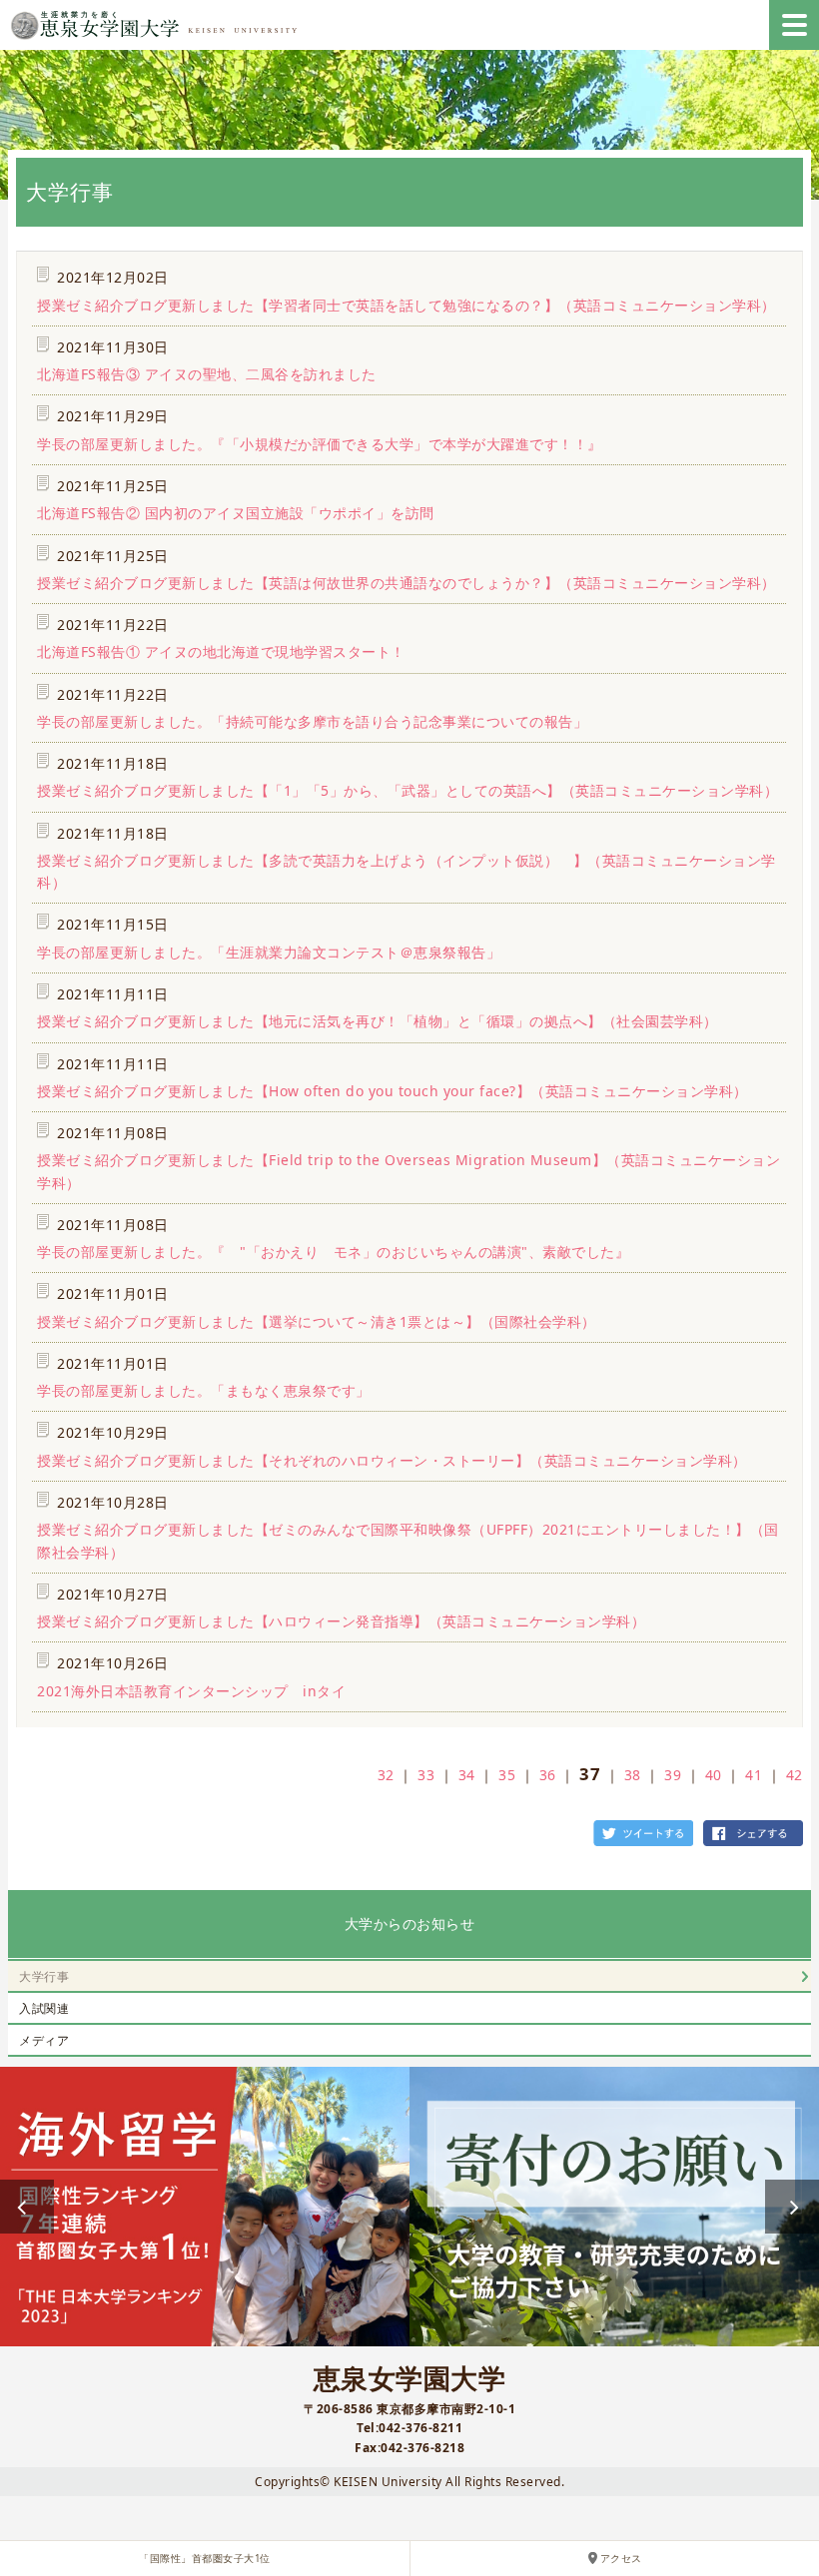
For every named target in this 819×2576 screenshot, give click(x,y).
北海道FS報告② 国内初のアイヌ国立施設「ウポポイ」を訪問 (236, 513)
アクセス (621, 2559)
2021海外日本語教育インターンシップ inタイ (191, 1691)
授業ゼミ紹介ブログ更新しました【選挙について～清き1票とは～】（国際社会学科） (317, 1321)
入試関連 (44, 2008)
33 (426, 1775)
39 (673, 1775)
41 (754, 1775)
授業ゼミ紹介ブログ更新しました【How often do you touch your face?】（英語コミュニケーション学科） (393, 1091)
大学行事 (44, 1976)
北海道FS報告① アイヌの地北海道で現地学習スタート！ (221, 651)
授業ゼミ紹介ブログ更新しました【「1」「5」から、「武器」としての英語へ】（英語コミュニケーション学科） (408, 790)
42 (795, 1775)
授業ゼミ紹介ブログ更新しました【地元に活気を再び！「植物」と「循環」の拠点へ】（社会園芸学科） (378, 1021)
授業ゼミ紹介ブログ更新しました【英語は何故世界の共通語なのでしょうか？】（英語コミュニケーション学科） (407, 583)
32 (386, 1775)
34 (467, 1775)
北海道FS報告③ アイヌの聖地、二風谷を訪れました (207, 374)
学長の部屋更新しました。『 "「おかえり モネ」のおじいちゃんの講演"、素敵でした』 (333, 1252)
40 (714, 1775)
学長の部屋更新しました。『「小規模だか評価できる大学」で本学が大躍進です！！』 (320, 444)
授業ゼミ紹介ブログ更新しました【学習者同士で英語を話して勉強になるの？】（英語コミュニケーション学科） (407, 305)
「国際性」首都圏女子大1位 (205, 2559)
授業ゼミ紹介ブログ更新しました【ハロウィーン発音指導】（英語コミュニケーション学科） (341, 1621)
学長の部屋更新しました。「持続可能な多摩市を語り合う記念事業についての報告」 (312, 721)
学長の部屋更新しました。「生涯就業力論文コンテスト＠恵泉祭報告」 (269, 952)
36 (548, 1775)
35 (507, 1775)
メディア (44, 2040)
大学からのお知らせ (410, 1924)
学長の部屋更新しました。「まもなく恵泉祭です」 (204, 1390)
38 (633, 1775)
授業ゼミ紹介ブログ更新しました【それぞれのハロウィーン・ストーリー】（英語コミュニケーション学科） (392, 1460)
